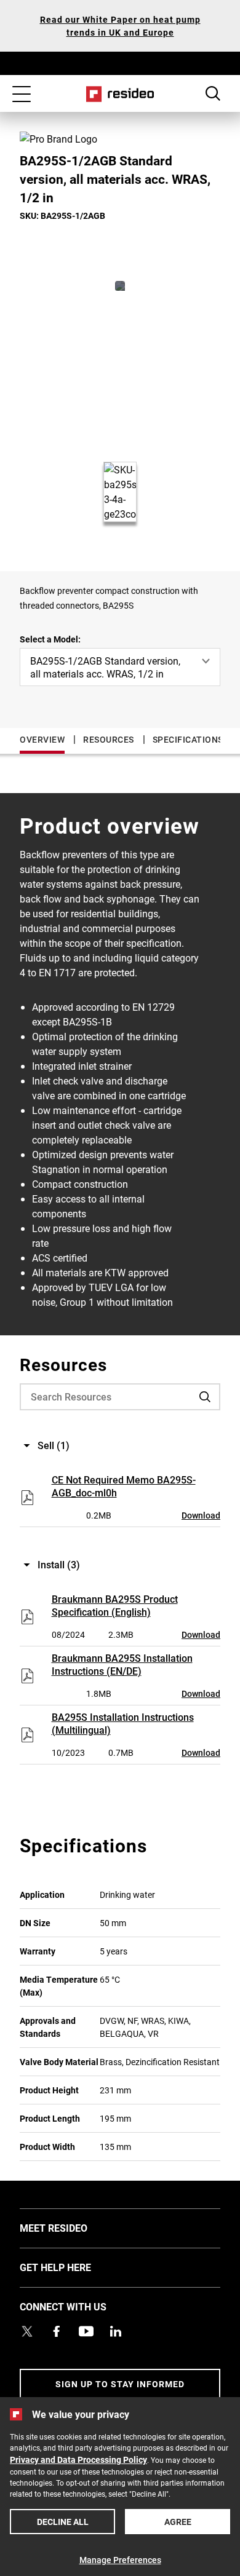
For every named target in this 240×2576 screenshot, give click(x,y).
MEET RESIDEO (72, 2227)
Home (120, 94)
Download (201, 1515)
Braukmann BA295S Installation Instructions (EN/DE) (122, 1664)
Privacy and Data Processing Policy (78, 2459)
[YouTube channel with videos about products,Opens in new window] (86, 2331)
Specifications (188, 739)
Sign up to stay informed (120, 2384)
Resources (109, 739)
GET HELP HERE (74, 2267)
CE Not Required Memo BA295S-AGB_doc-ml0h (124, 1486)
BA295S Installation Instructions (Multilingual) (123, 1723)
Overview (42, 739)
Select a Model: (50, 639)
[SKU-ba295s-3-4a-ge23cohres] (120, 286)
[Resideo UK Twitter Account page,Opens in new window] (27, 2331)
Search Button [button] (213, 93)
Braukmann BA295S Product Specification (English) (115, 1605)
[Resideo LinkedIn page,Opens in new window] (116, 2331)
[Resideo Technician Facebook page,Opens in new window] (57, 2331)
